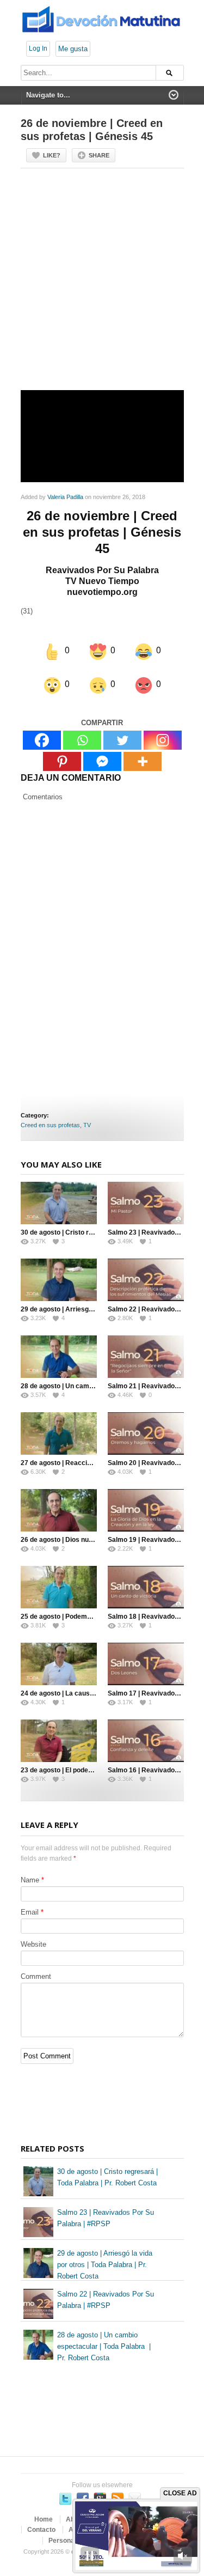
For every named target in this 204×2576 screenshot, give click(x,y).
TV (87, 1125)
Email (30, 1912)
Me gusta (73, 49)
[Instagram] (163, 740)
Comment (36, 1976)
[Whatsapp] (82, 740)
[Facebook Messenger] (102, 761)
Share (99, 155)
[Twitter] (122, 740)
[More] (143, 761)
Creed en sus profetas (50, 1125)
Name (30, 1880)
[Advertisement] (102, 284)
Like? (52, 155)
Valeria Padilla (65, 497)
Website (33, 1944)
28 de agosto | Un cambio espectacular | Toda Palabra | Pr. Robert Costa (104, 2346)
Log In (38, 48)
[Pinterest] (62, 761)
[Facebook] (42, 740)
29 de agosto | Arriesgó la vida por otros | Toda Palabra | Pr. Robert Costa (105, 2265)
